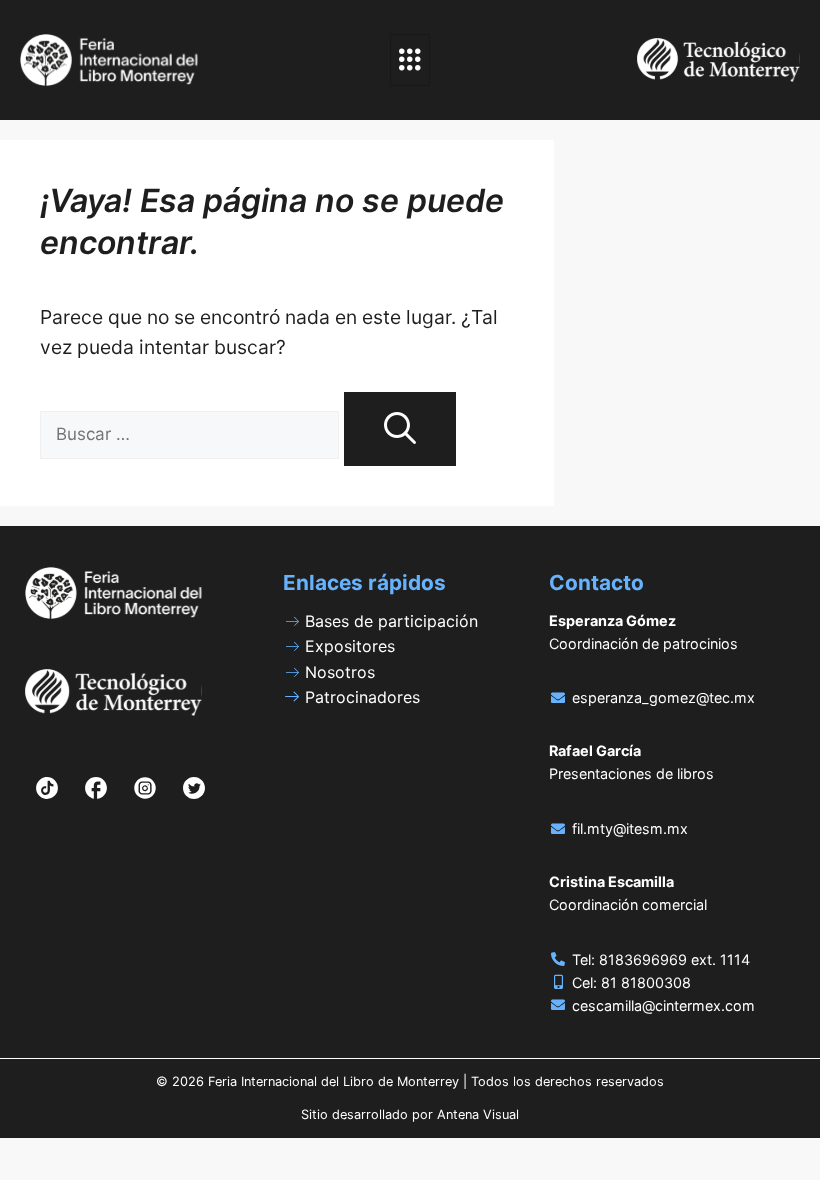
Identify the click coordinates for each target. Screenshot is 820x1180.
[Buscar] (400, 429)
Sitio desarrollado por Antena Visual (410, 1114)
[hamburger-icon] (410, 60)
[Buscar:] (192, 433)
